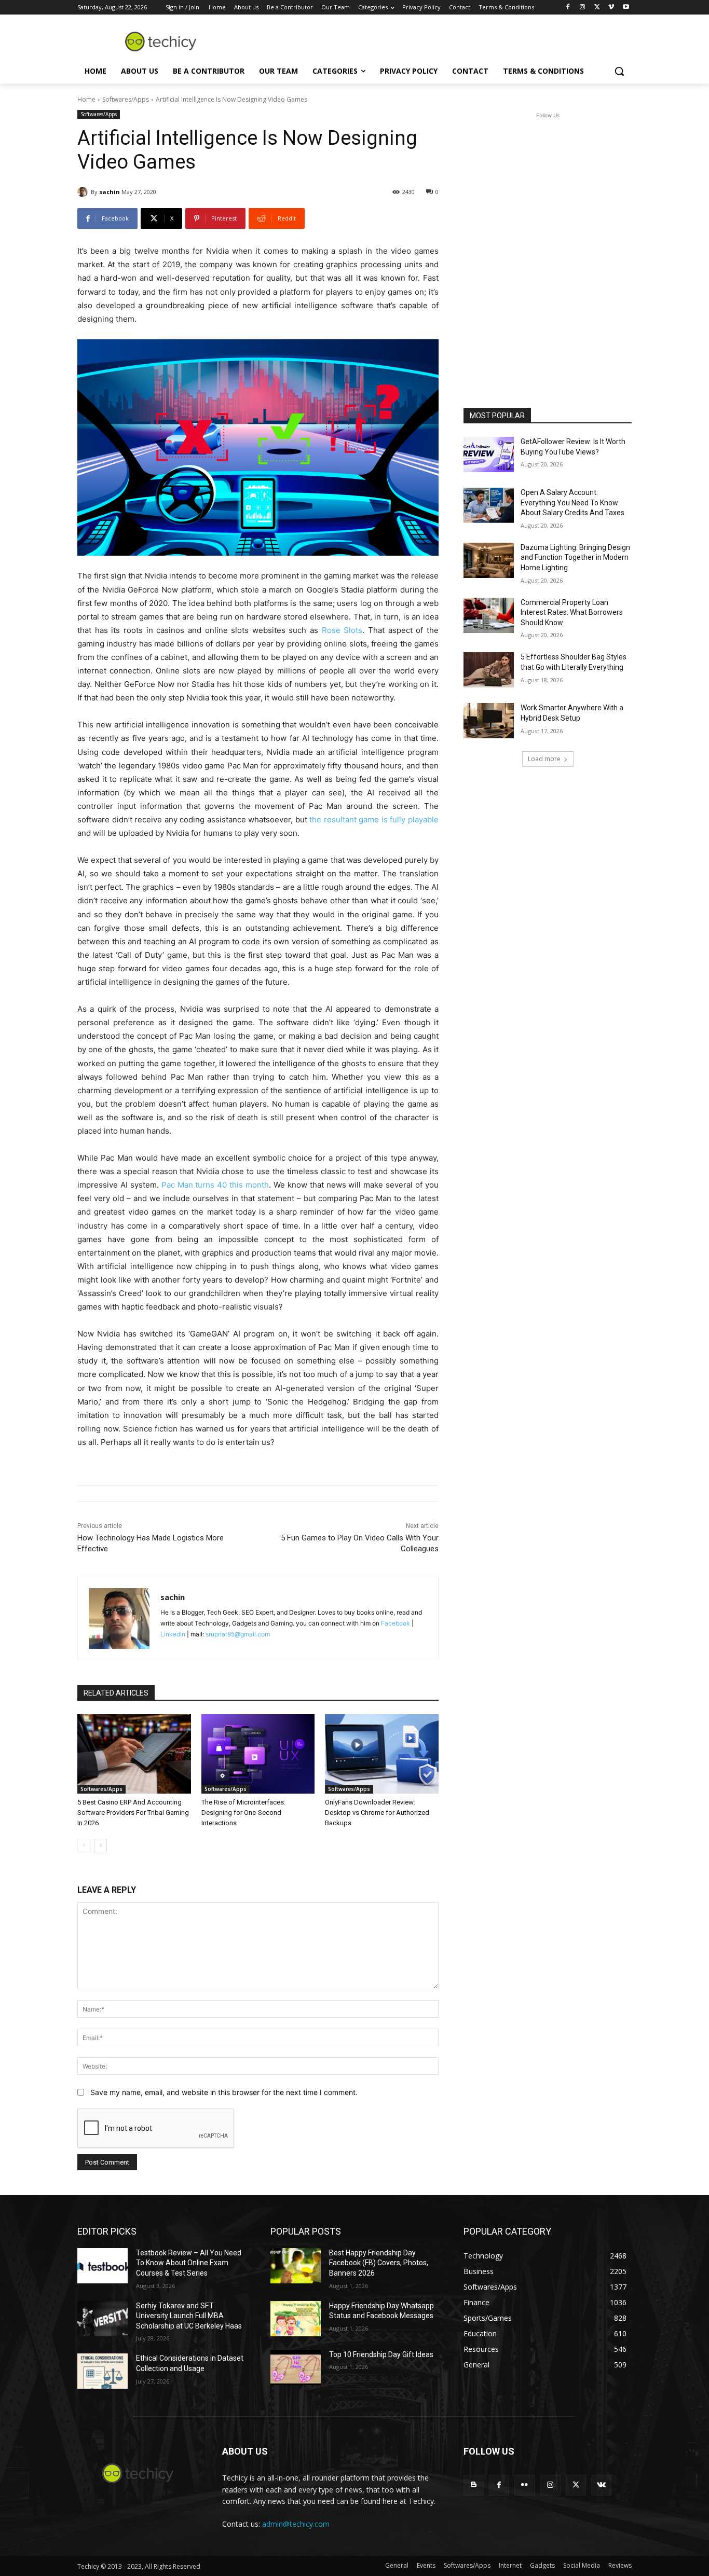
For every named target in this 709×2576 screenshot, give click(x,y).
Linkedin (173, 1634)
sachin (110, 192)
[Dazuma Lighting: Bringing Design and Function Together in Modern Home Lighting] (489, 560)
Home (86, 99)
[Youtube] (626, 8)
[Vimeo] (611, 8)
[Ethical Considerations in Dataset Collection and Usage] (103, 2371)
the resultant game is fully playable (374, 819)
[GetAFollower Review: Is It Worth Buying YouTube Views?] (489, 454)
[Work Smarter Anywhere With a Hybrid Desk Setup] (489, 721)
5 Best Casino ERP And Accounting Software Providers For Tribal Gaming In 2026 (133, 1813)
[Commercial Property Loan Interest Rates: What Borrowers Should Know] (489, 615)
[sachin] (84, 192)
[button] (619, 71)
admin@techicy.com (296, 2524)
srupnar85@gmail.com (238, 1634)
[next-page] (100, 1845)
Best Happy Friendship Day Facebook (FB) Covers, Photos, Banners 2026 (379, 2263)
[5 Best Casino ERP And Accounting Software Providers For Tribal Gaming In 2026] (134, 1754)
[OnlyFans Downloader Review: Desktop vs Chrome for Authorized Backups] (382, 1754)
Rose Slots (342, 630)
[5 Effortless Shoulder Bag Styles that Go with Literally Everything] (489, 670)
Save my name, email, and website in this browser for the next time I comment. (224, 2092)
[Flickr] (524, 2485)
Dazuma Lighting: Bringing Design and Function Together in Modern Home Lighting (575, 557)
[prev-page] (84, 1845)
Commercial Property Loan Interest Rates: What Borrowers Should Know (572, 612)
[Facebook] (568, 8)
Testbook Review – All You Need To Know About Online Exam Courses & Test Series (189, 2263)
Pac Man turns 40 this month (215, 1185)
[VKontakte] (601, 2485)
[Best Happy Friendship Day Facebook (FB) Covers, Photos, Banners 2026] (296, 2266)
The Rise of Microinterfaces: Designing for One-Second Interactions (243, 1813)
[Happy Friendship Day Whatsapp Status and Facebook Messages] (296, 2319)
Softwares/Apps (126, 99)
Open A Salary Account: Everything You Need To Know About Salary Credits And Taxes (572, 502)
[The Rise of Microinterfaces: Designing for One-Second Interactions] (258, 1754)
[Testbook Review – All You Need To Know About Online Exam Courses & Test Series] (103, 2266)
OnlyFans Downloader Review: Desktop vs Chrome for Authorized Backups (377, 1813)
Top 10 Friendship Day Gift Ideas (381, 2354)
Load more (544, 759)
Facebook (396, 1623)
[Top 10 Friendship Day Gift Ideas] (296, 2367)
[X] (597, 8)
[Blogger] (474, 2485)
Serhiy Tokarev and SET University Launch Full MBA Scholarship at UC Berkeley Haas (189, 2316)
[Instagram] (583, 8)
